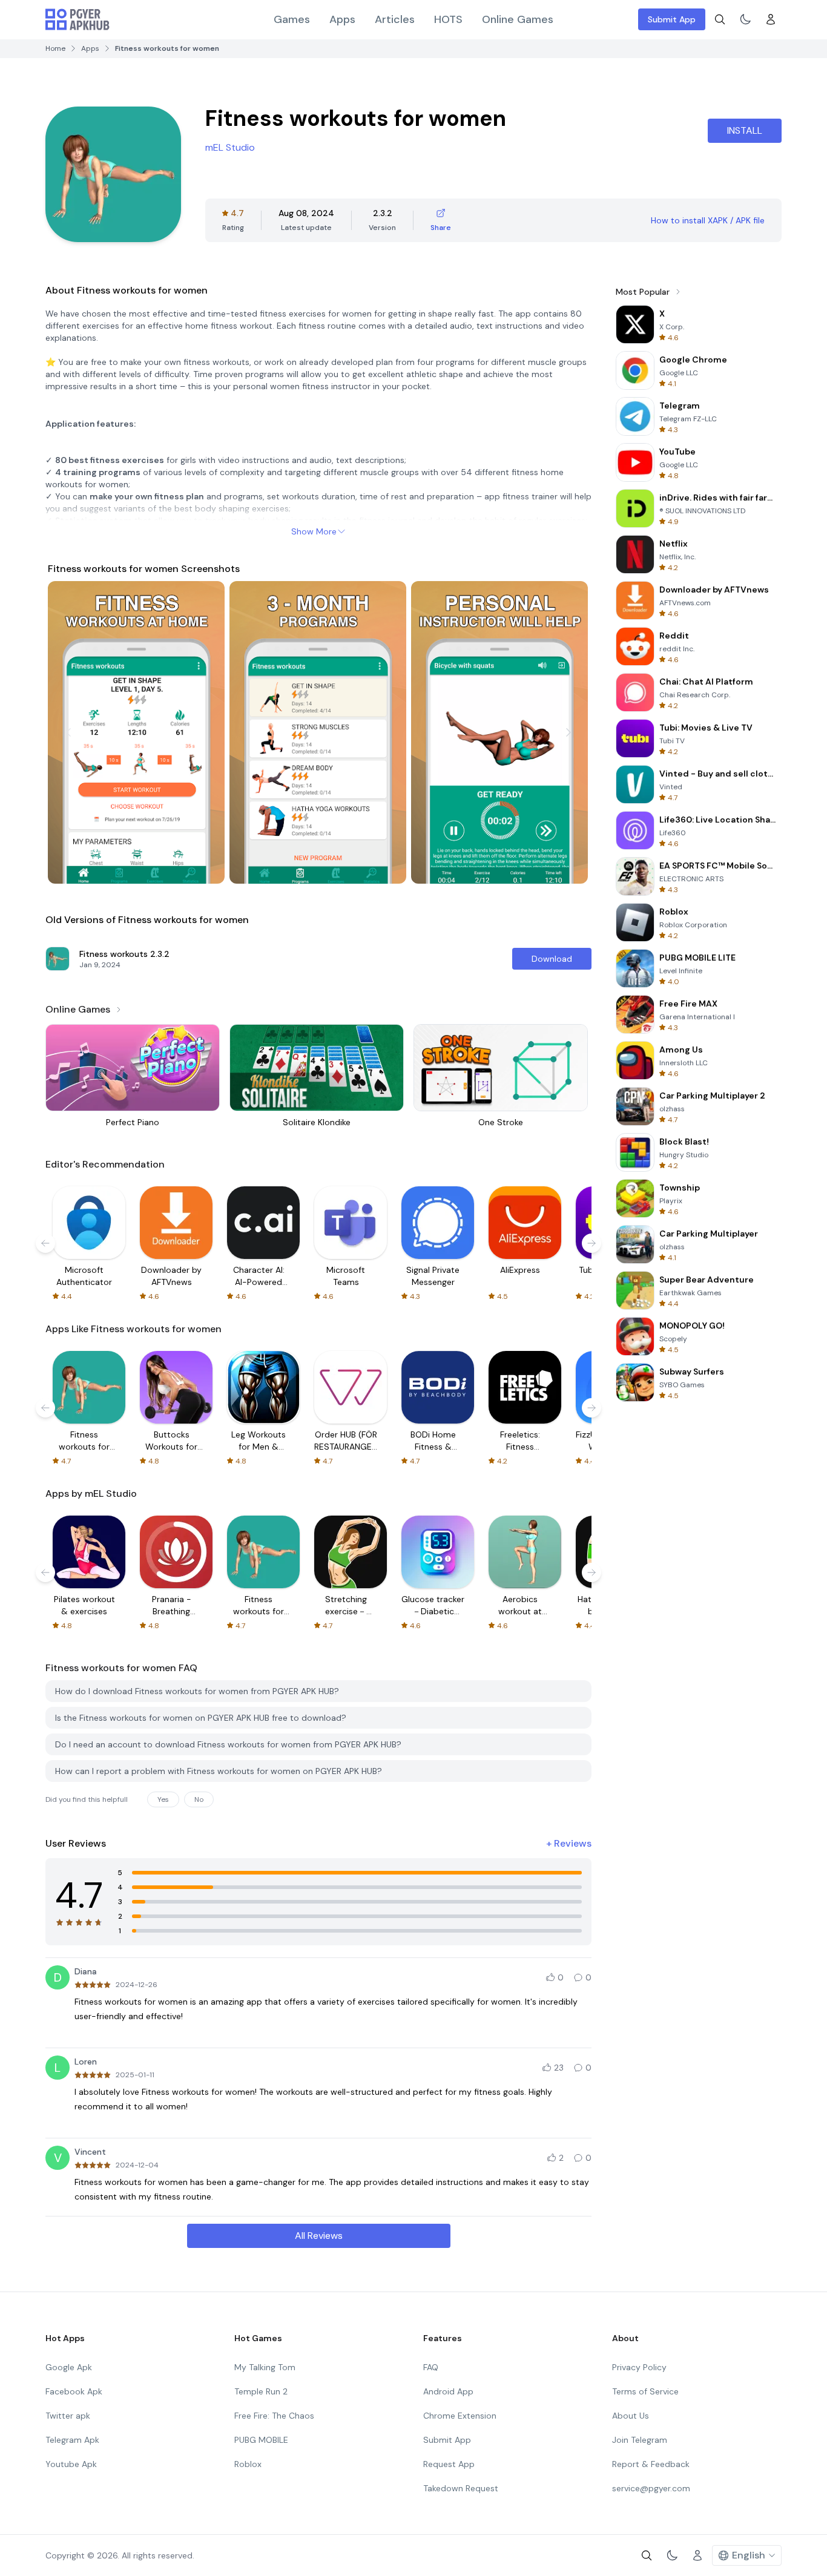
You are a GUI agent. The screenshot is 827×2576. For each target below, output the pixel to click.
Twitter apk (68, 2416)
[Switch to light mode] (745, 19)
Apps (342, 19)
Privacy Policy (639, 2367)
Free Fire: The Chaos (274, 2416)
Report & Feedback (651, 2464)
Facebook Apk (74, 2391)
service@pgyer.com (651, 2488)
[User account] (771, 19)
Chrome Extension (460, 2416)
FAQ (431, 2367)
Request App (449, 2464)
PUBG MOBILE (261, 2440)
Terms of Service (645, 2391)
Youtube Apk (71, 2464)
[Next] (568, 732)
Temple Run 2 (261, 2391)
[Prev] (68, 732)
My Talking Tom (265, 2367)
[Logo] (77, 19)
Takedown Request (461, 2488)
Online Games (518, 19)
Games (292, 19)
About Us (631, 2416)
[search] (720, 19)
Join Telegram (640, 2440)
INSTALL (745, 130)
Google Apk (69, 2367)
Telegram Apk (72, 2440)
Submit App (672, 19)
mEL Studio (230, 147)
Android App (448, 2391)
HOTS (448, 19)
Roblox (248, 2464)
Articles (395, 19)
